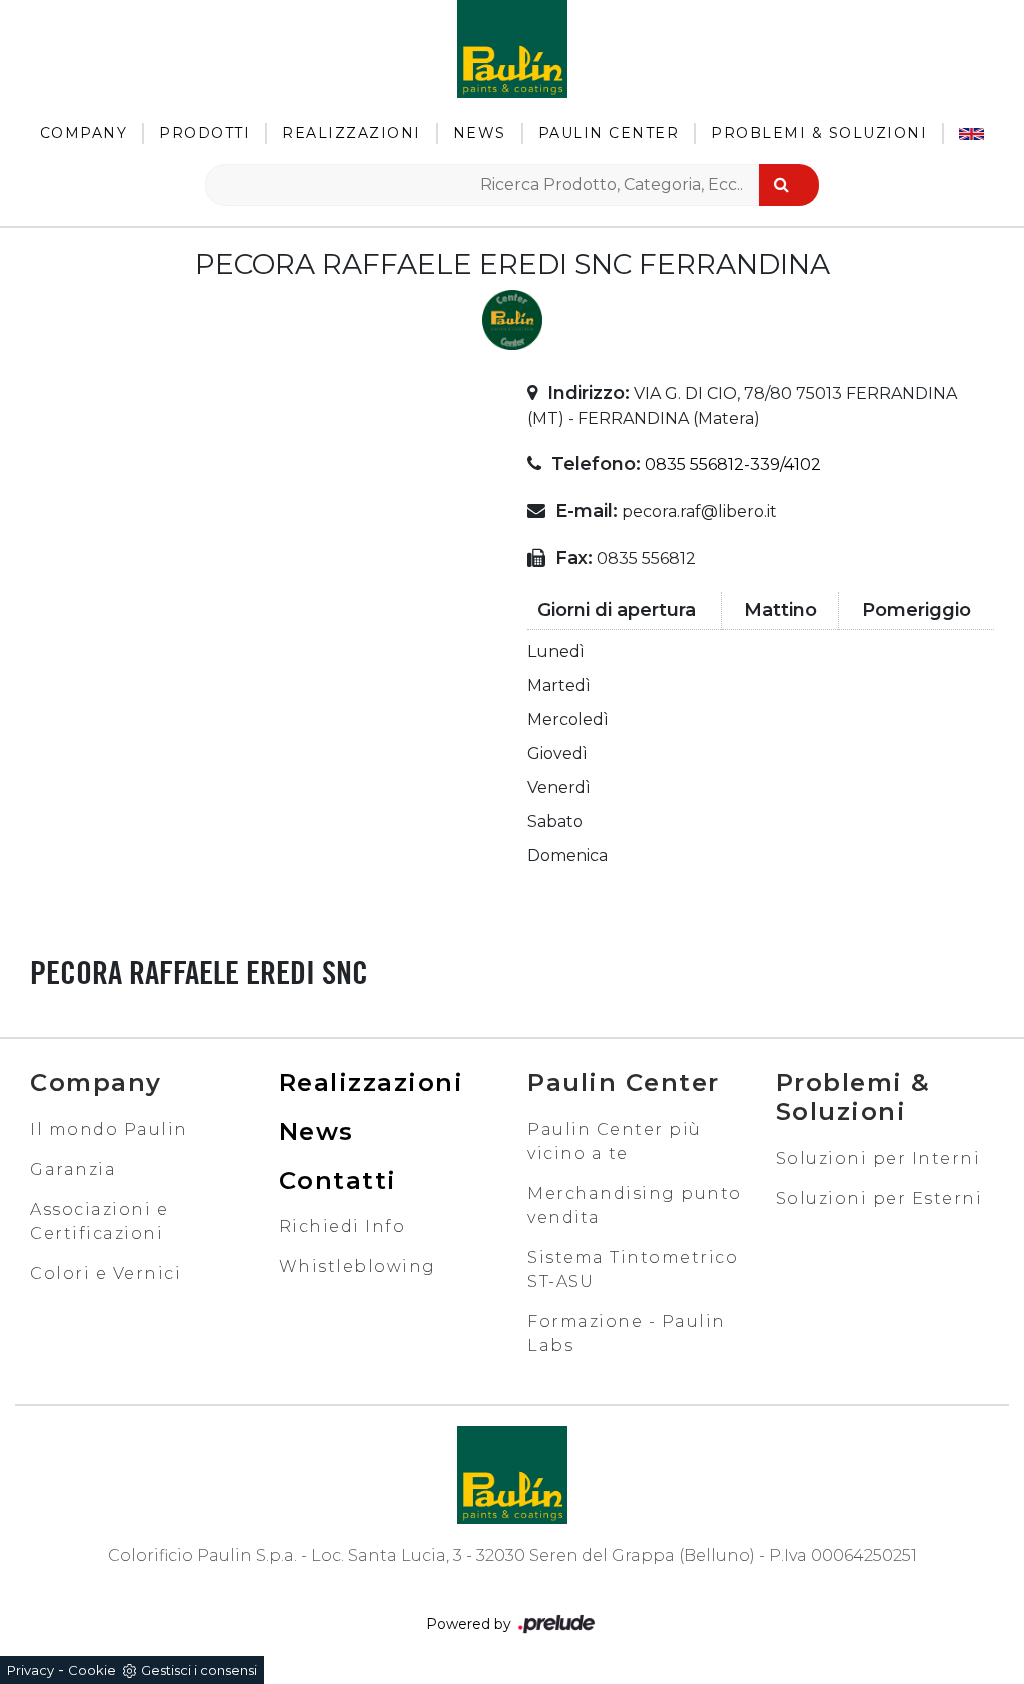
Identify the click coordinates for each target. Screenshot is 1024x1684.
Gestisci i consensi (199, 1670)
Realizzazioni (351, 133)
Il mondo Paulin (109, 1129)
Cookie (92, 1670)
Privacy (30, 1670)
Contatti (338, 1180)
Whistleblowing (357, 1266)
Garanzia (73, 1169)
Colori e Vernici (105, 1273)
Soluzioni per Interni (878, 1158)
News (479, 133)
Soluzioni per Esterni (879, 1198)
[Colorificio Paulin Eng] (971, 133)
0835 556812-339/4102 (733, 464)
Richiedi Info (342, 1226)
